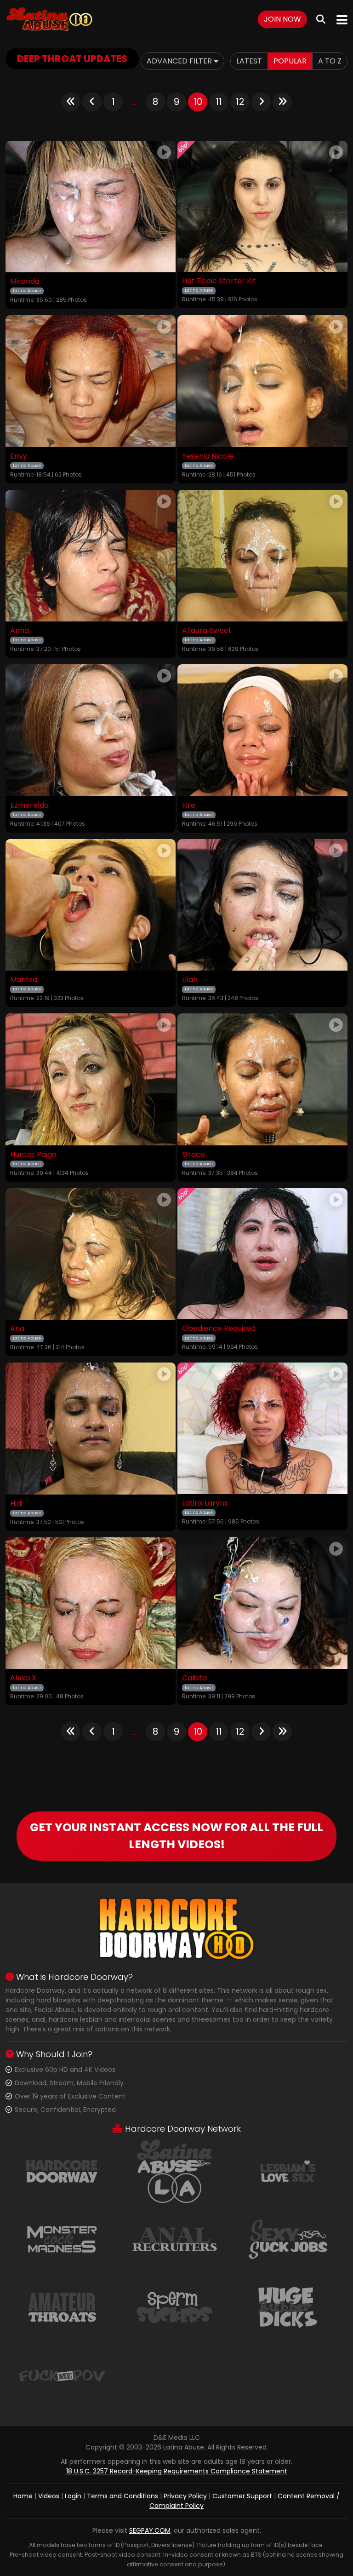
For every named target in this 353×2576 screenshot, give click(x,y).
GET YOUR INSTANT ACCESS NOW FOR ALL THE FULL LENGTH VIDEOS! (176, 1836)
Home (23, 2496)
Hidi (16, 1504)
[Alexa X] (91, 1603)
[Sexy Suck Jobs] (288, 2239)
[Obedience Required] (262, 1254)
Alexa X (23, 1678)
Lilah (190, 980)
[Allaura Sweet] (262, 556)
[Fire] (262, 730)
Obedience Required (219, 1328)
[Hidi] (91, 1429)
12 (240, 102)
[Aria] (91, 1254)
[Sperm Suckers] (175, 2307)
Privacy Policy (185, 2496)
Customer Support (242, 2496)
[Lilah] (262, 905)
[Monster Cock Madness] (62, 2239)
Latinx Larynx (205, 1503)
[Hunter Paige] (91, 1079)
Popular (290, 61)
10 (198, 102)
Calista (194, 1678)
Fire (189, 805)
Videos (49, 2496)
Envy (19, 456)
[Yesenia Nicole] (262, 381)
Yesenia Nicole (208, 456)
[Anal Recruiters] (175, 2239)
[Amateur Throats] (62, 2307)
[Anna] (91, 556)
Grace (194, 1155)
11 (219, 102)
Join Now (282, 19)
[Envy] (91, 381)
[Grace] (262, 1079)
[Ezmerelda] (91, 730)
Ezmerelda (29, 805)
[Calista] (262, 1603)
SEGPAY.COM (150, 2530)
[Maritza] (91, 905)
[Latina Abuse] (49, 20)
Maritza (24, 980)
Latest (249, 61)
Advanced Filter (180, 61)
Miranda (25, 282)
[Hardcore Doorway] (62, 2171)
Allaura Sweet (207, 631)
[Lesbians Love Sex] (288, 2171)
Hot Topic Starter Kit (219, 281)
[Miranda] (91, 207)
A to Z (330, 61)
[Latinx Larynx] (262, 1428)
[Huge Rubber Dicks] (288, 2307)
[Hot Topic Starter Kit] (262, 207)
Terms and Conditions (122, 2496)
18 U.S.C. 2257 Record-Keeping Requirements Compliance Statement (177, 2471)
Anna (20, 631)
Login (73, 2496)
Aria (17, 1329)
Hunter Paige (33, 1155)
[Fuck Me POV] (62, 2375)
